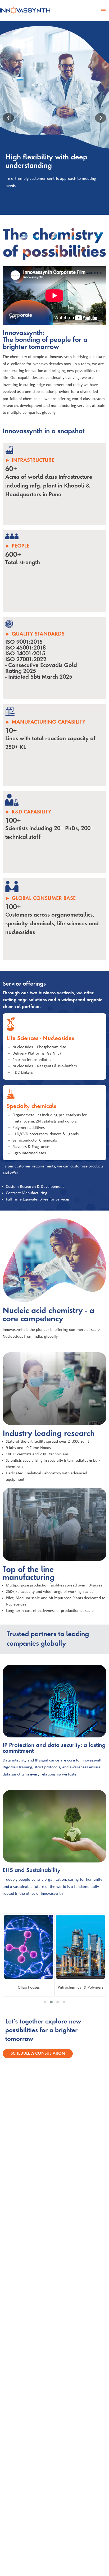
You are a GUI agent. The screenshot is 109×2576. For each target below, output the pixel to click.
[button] (45, 2002)
